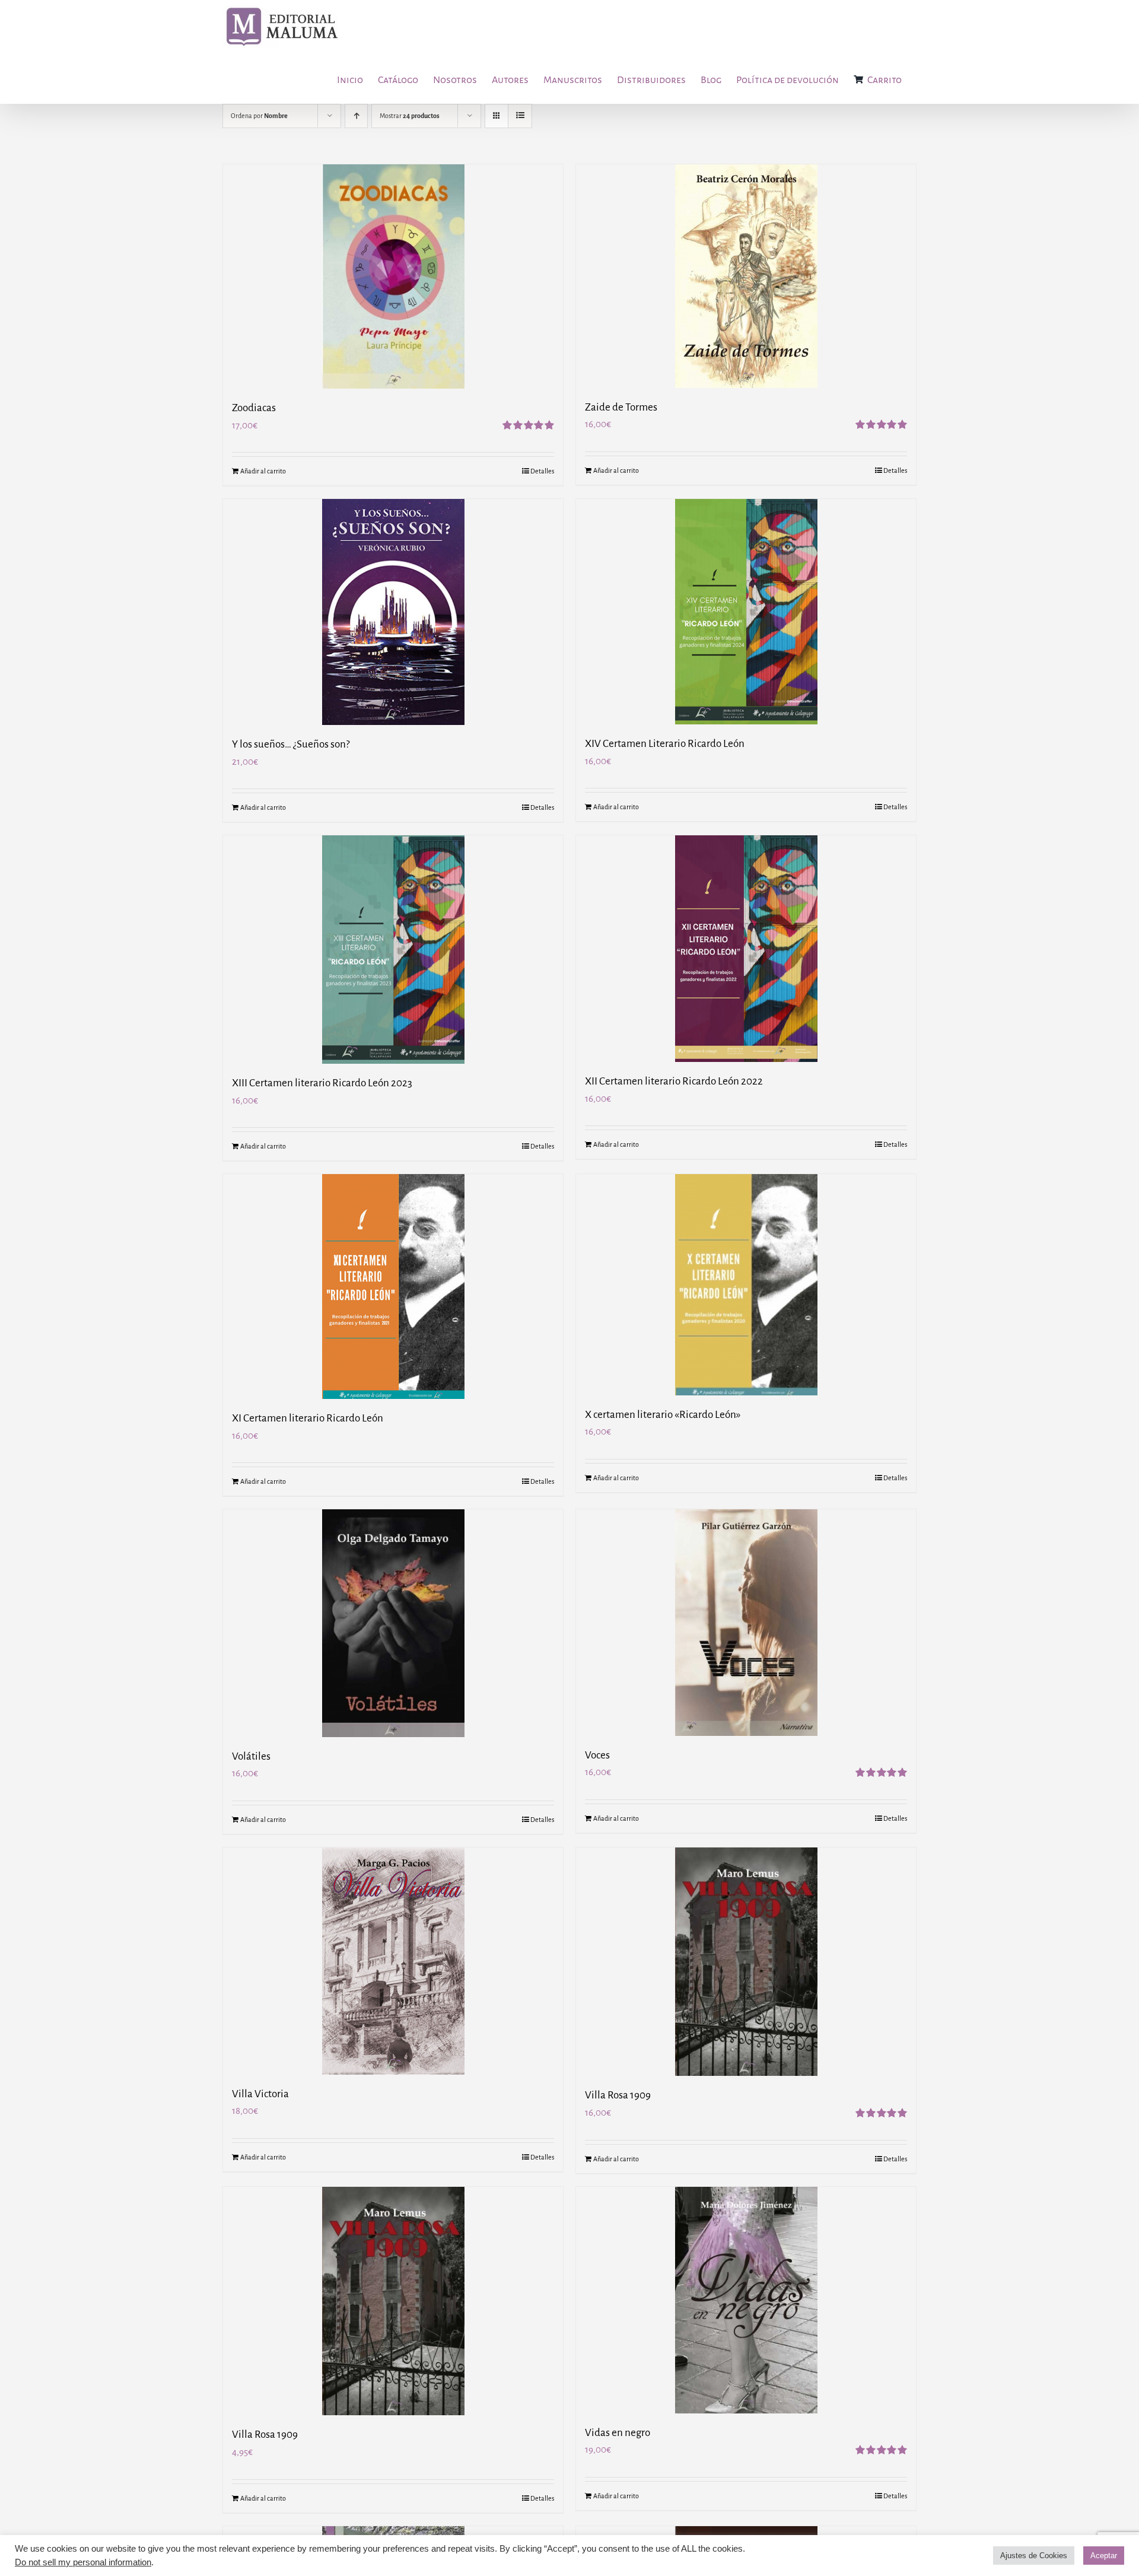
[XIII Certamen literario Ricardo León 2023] (393, 950)
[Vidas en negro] (746, 2300)
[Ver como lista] (520, 116)
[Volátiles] (393, 1623)
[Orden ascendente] (356, 116)
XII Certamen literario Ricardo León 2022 (674, 1081)
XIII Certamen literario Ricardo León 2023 (322, 1083)
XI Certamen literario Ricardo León (308, 1418)
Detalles (542, 471)
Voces (597, 1755)
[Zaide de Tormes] (746, 276)
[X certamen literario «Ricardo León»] (746, 1284)
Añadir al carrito (263, 471)
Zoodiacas (254, 408)
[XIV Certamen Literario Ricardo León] (746, 612)
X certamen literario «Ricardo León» (663, 1415)
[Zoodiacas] (393, 276)
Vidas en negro (618, 2433)
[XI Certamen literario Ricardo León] (393, 1287)
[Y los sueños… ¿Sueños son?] (393, 612)
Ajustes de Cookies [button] (1034, 2556)
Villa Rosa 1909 (618, 2095)
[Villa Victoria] (393, 1961)
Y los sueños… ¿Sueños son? (291, 744)
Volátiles (251, 1756)
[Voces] (746, 1622)
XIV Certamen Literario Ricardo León (665, 744)
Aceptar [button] (1104, 2556)
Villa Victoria (260, 2094)
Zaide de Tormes (621, 407)
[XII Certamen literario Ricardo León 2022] (746, 949)
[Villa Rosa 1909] (746, 1962)
